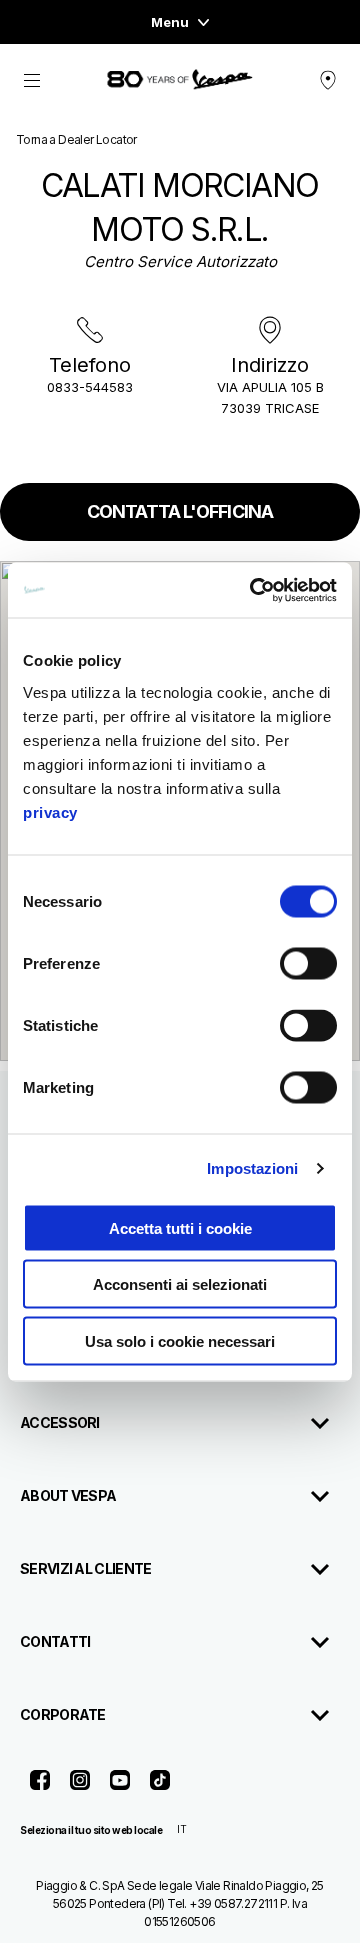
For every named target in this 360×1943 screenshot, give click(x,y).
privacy (50, 811)
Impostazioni (252, 1168)
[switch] (308, 963)
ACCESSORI (60, 1422)
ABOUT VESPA (68, 1495)
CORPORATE (63, 1714)
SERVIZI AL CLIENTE (85, 1568)
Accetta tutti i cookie (180, 1227)
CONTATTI (55, 1641)
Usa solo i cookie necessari (180, 1340)
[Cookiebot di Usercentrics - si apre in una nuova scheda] (254, 590)
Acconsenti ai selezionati (180, 1284)
